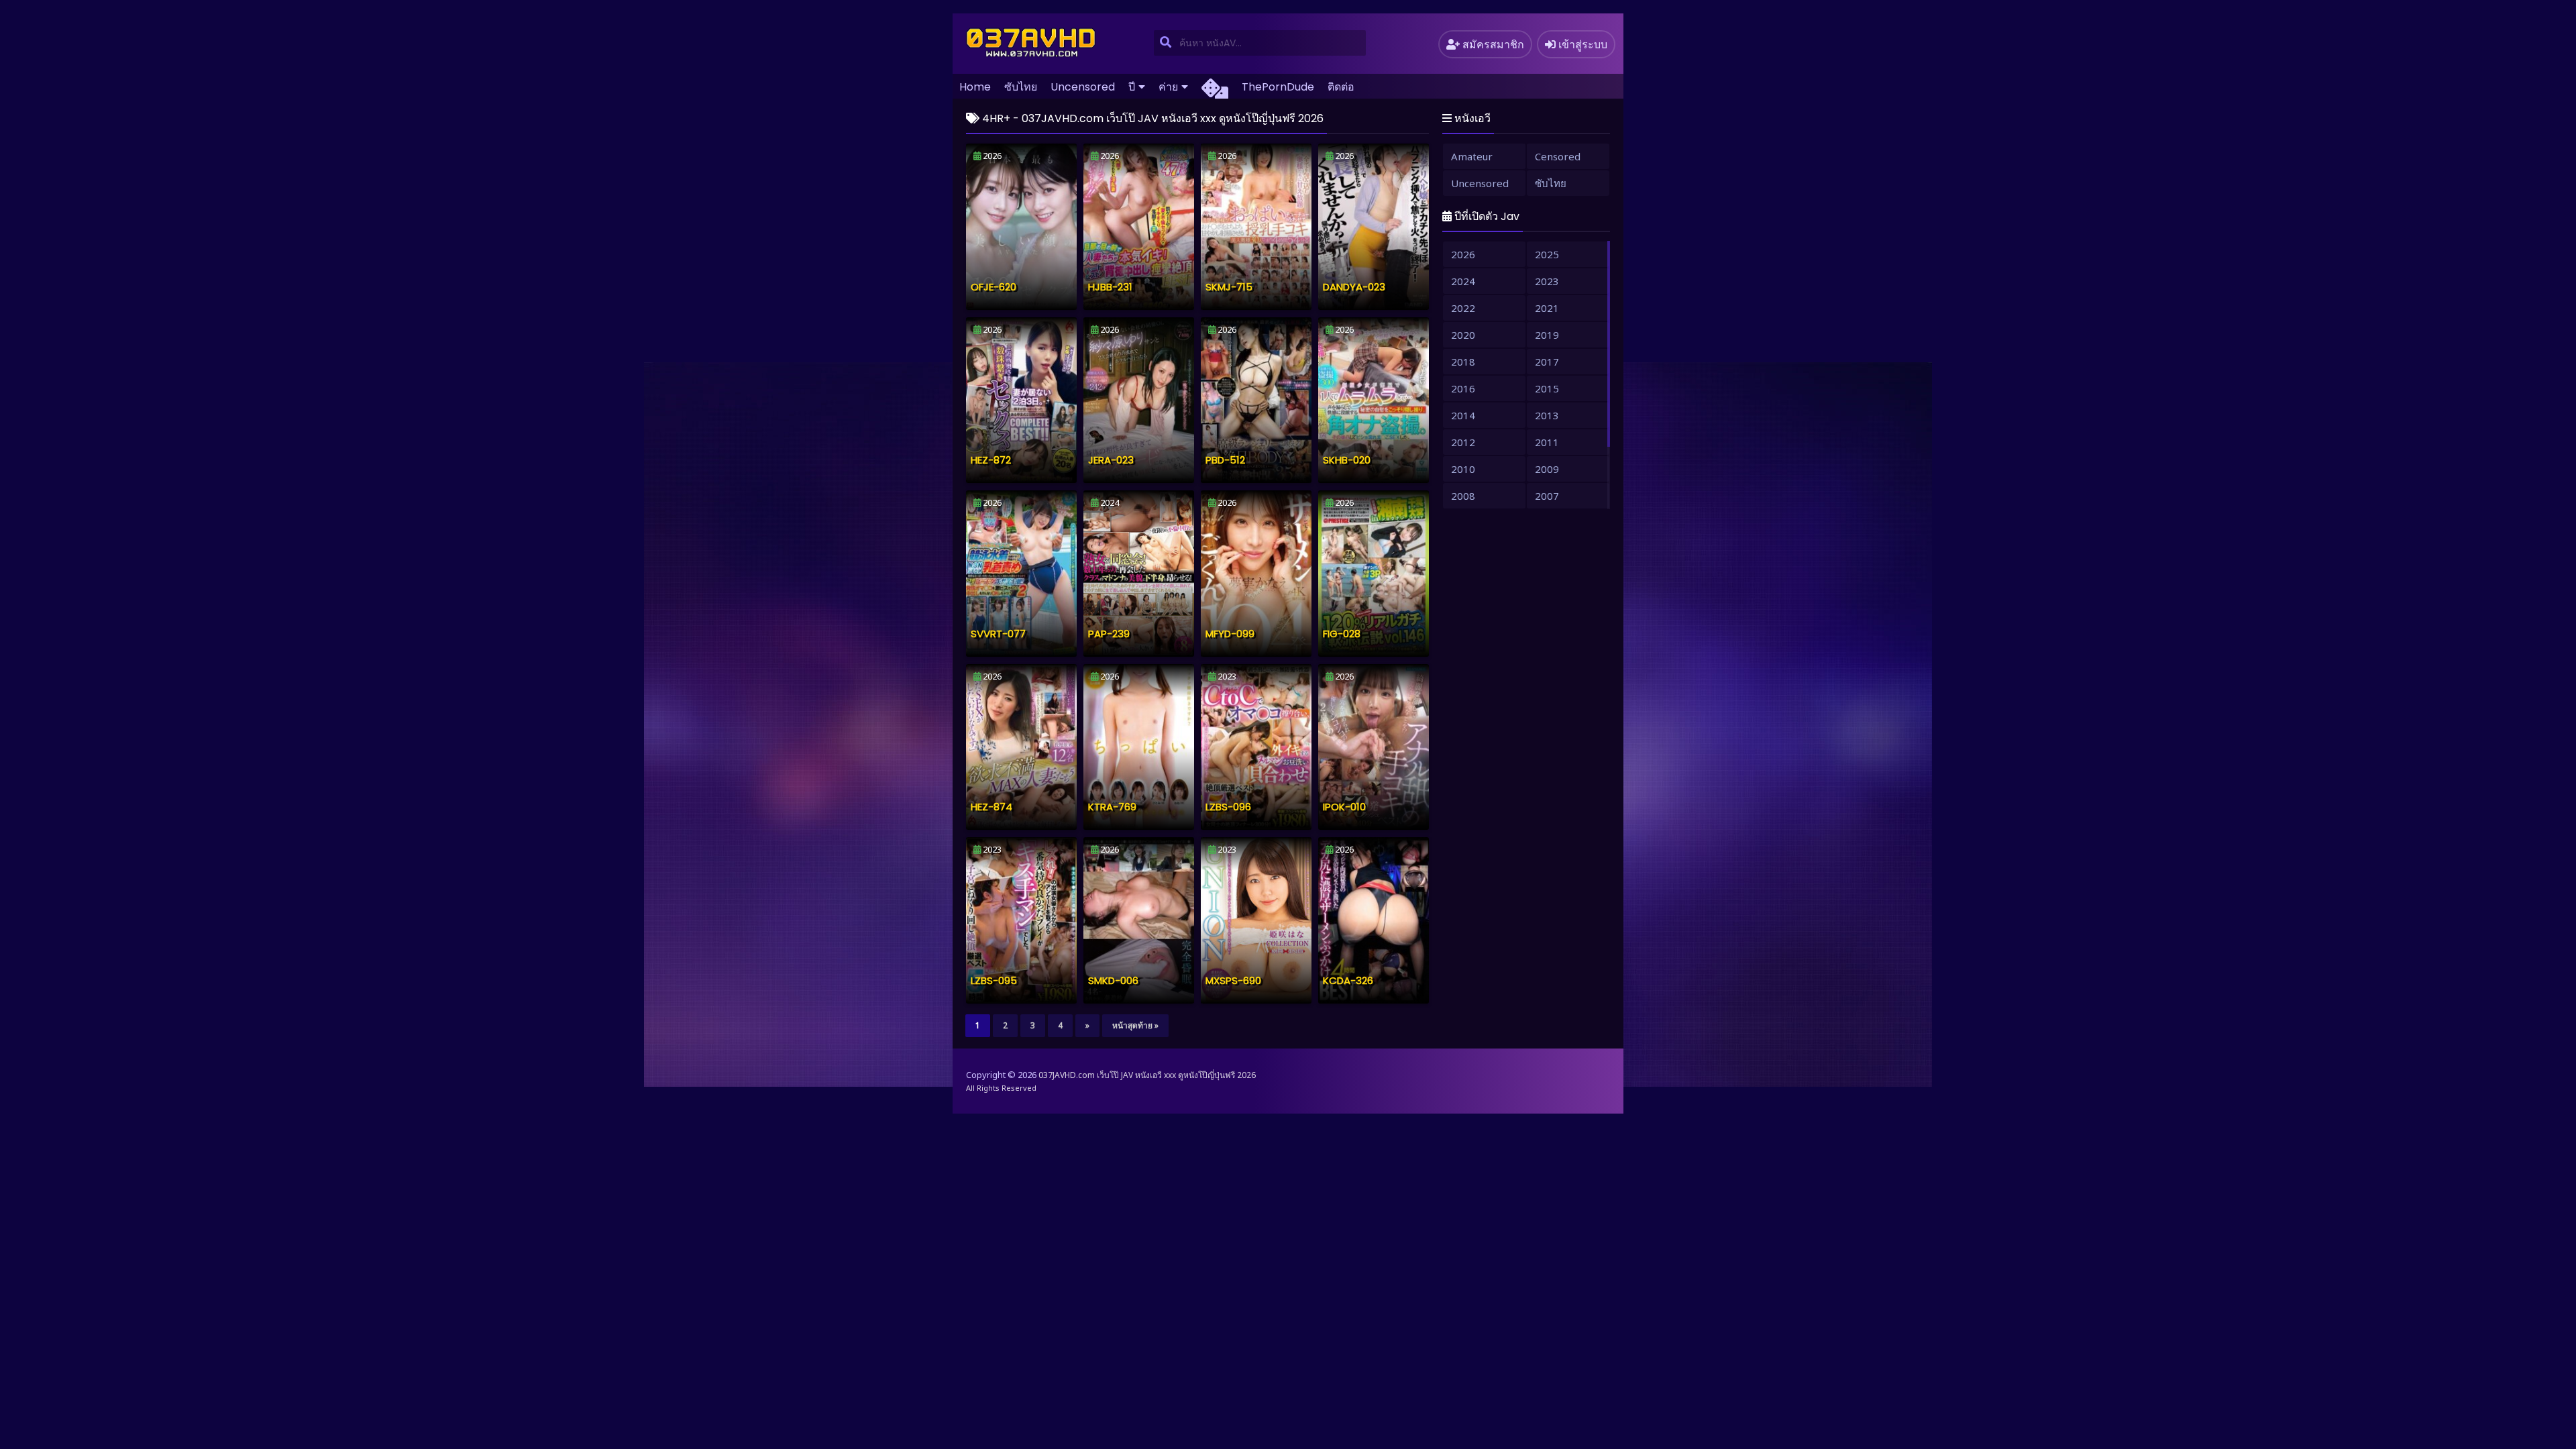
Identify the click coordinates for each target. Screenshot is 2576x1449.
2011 (1547, 442)
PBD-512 (1225, 460)
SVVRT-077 (998, 634)
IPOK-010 (1344, 807)
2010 (1463, 469)
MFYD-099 (1230, 634)
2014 (1463, 415)
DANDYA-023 (1354, 287)
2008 (1463, 496)
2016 (1463, 388)
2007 (1547, 496)
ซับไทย (1021, 87)
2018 (1463, 362)
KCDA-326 (1348, 980)
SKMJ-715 (1229, 287)
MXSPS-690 (1233, 980)
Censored (1558, 156)
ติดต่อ (1341, 87)
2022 (1463, 308)
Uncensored (1083, 87)
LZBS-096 (1228, 807)
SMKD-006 (1113, 980)
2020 (1463, 335)
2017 (1547, 362)
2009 (1547, 469)
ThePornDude (1278, 87)
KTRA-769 (1112, 807)
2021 (1547, 308)
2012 (1463, 442)
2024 (1463, 281)
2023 (1547, 281)
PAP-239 (1109, 634)
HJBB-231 (1110, 287)
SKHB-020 (1347, 460)
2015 (1547, 388)
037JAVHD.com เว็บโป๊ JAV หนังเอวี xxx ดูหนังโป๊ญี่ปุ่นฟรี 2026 (1147, 1075)
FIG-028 (1342, 634)
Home (975, 87)
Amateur (1472, 156)
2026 (1463, 254)
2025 (1547, 254)
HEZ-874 (991, 807)
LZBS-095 (994, 980)
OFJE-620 (994, 287)
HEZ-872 (991, 460)
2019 (1547, 335)
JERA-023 (1111, 460)
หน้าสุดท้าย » (1135, 1025)
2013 (1547, 415)
